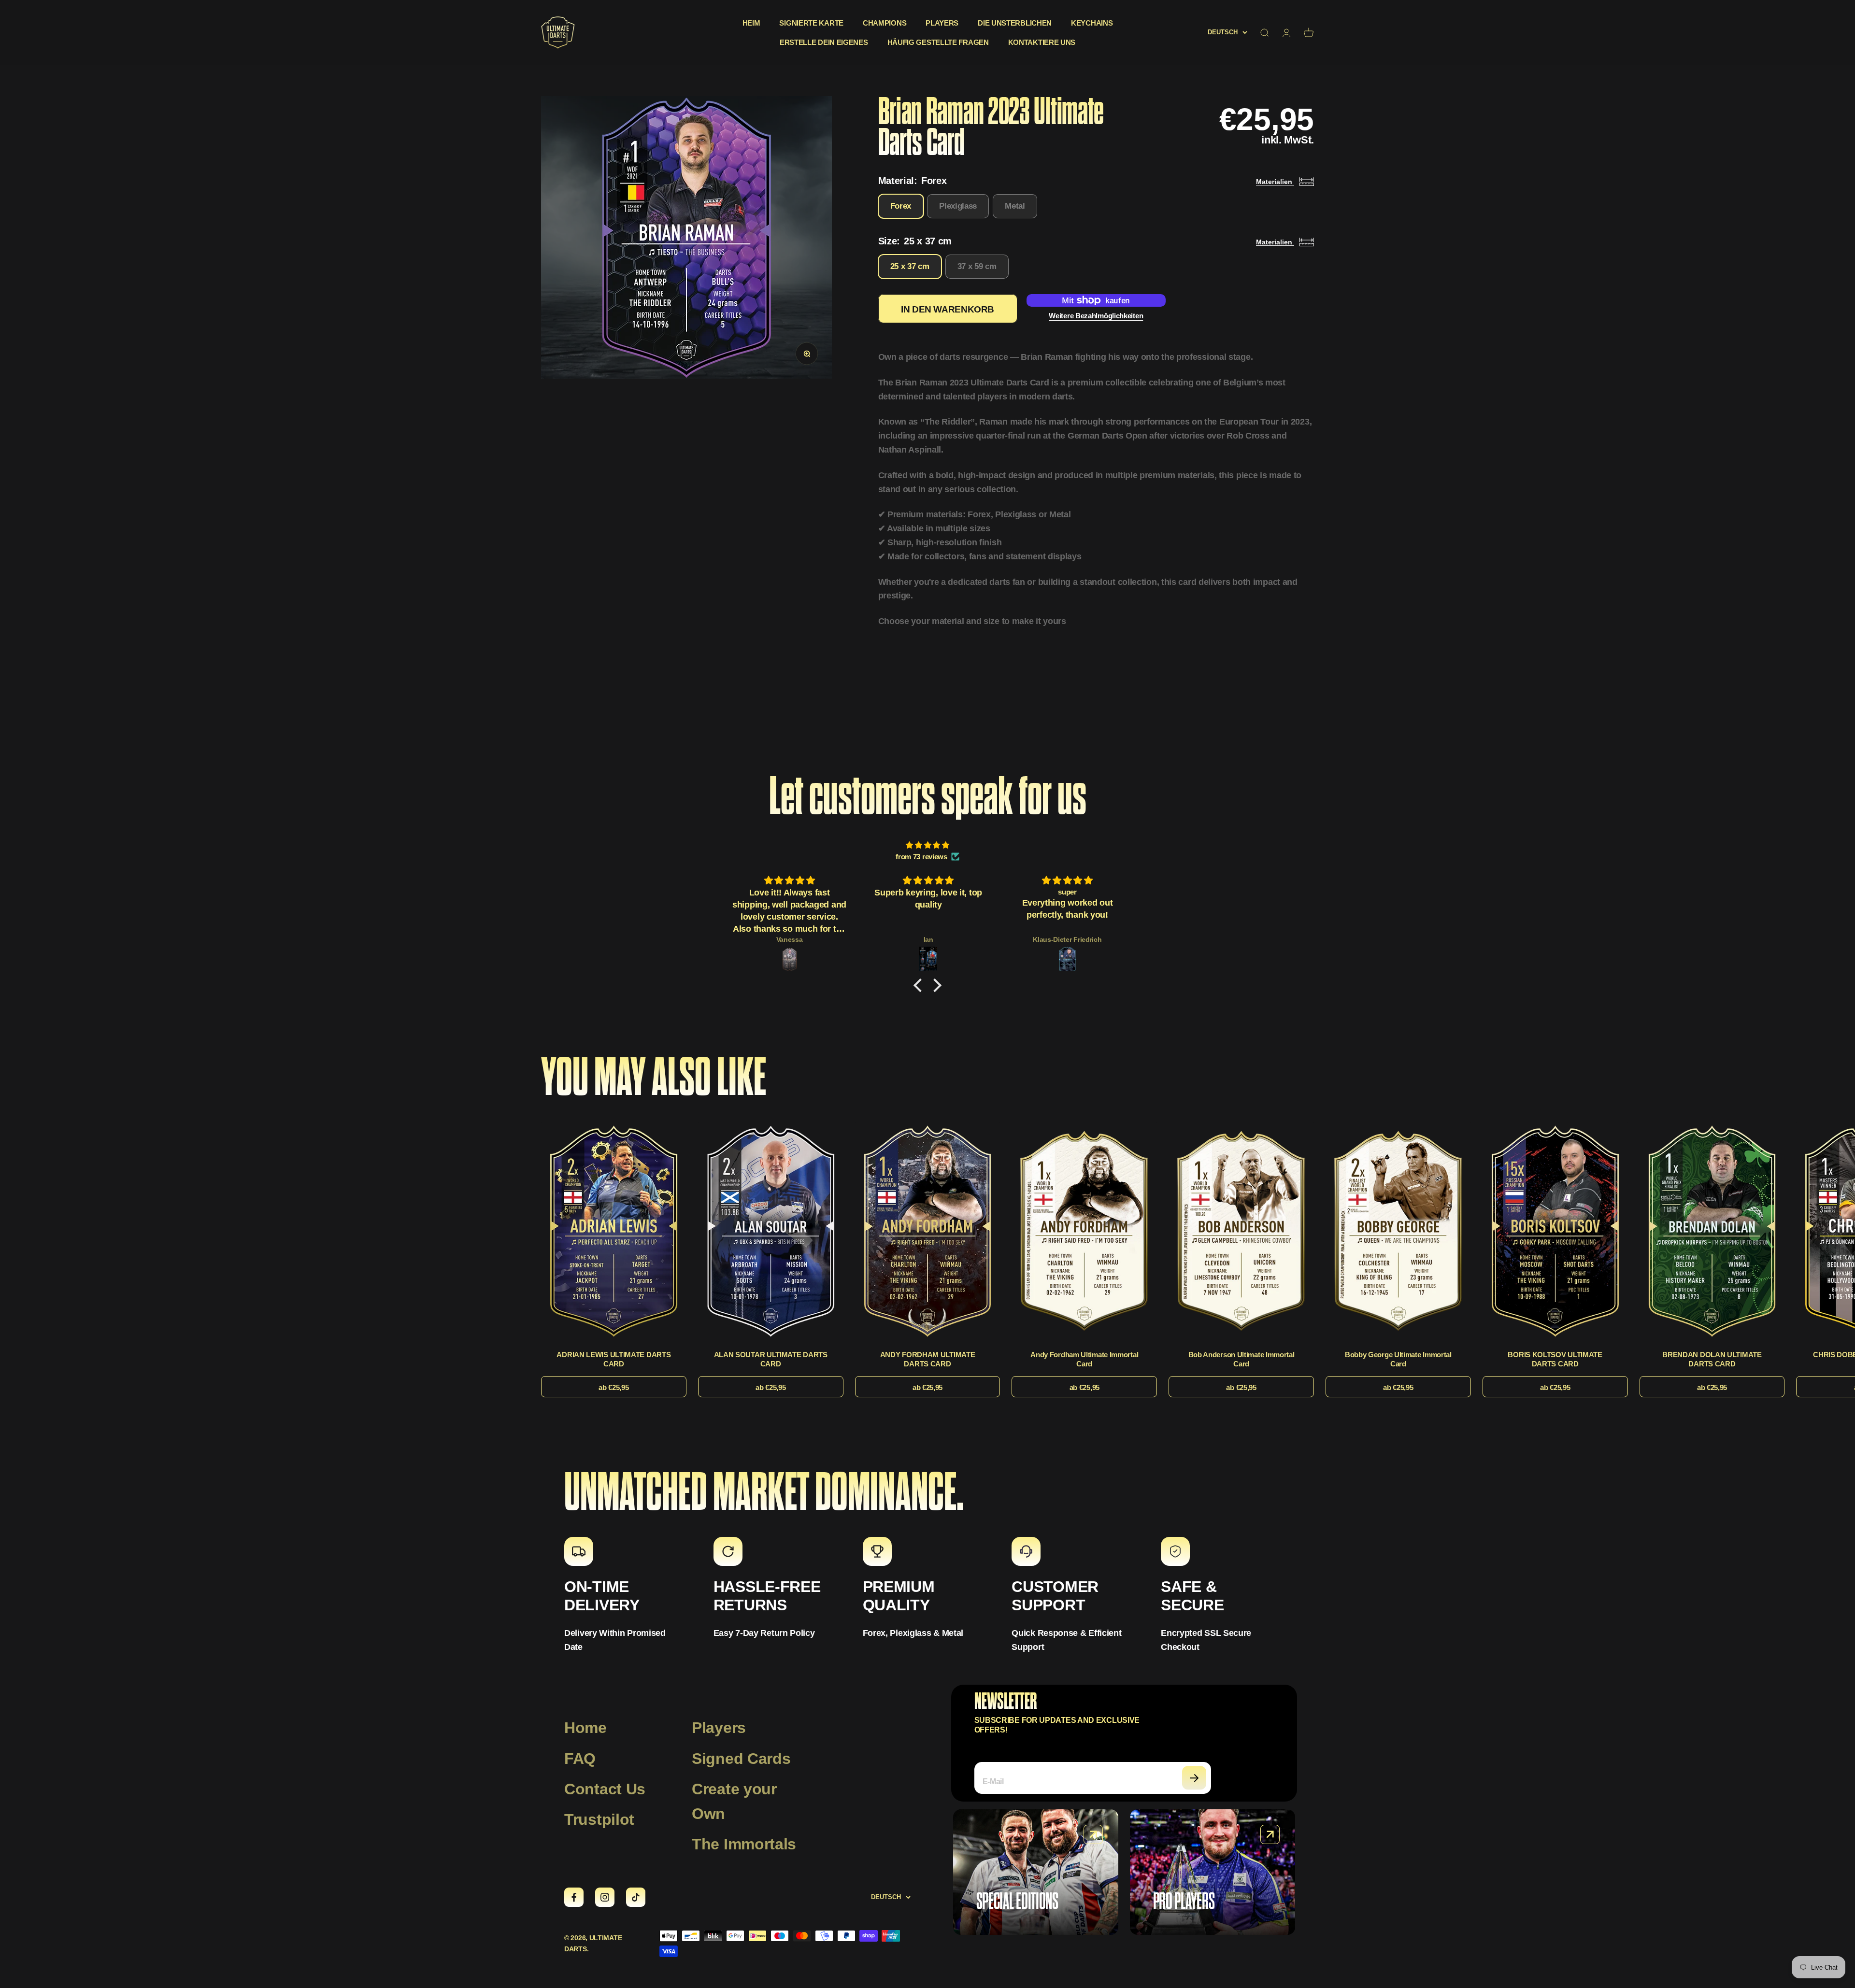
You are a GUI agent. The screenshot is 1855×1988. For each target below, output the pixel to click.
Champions (885, 23)
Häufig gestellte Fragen (938, 42)
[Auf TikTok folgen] (636, 1897)
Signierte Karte (811, 23)
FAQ (580, 1759)
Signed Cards (741, 1759)
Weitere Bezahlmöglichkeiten (1096, 316)
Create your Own (734, 1801)
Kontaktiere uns (1042, 42)
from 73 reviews (921, 857)
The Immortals (744, 1844)
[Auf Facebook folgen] (574, 1897)
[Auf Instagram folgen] (605, 1897)
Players (942, 23)
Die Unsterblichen (1015, 23)
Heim (751, 23)
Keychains (1092, 23)
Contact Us (605, 1789)
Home (585, 1728)
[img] (927, 845)
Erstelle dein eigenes (824, 42)
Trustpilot (599, 1819)
